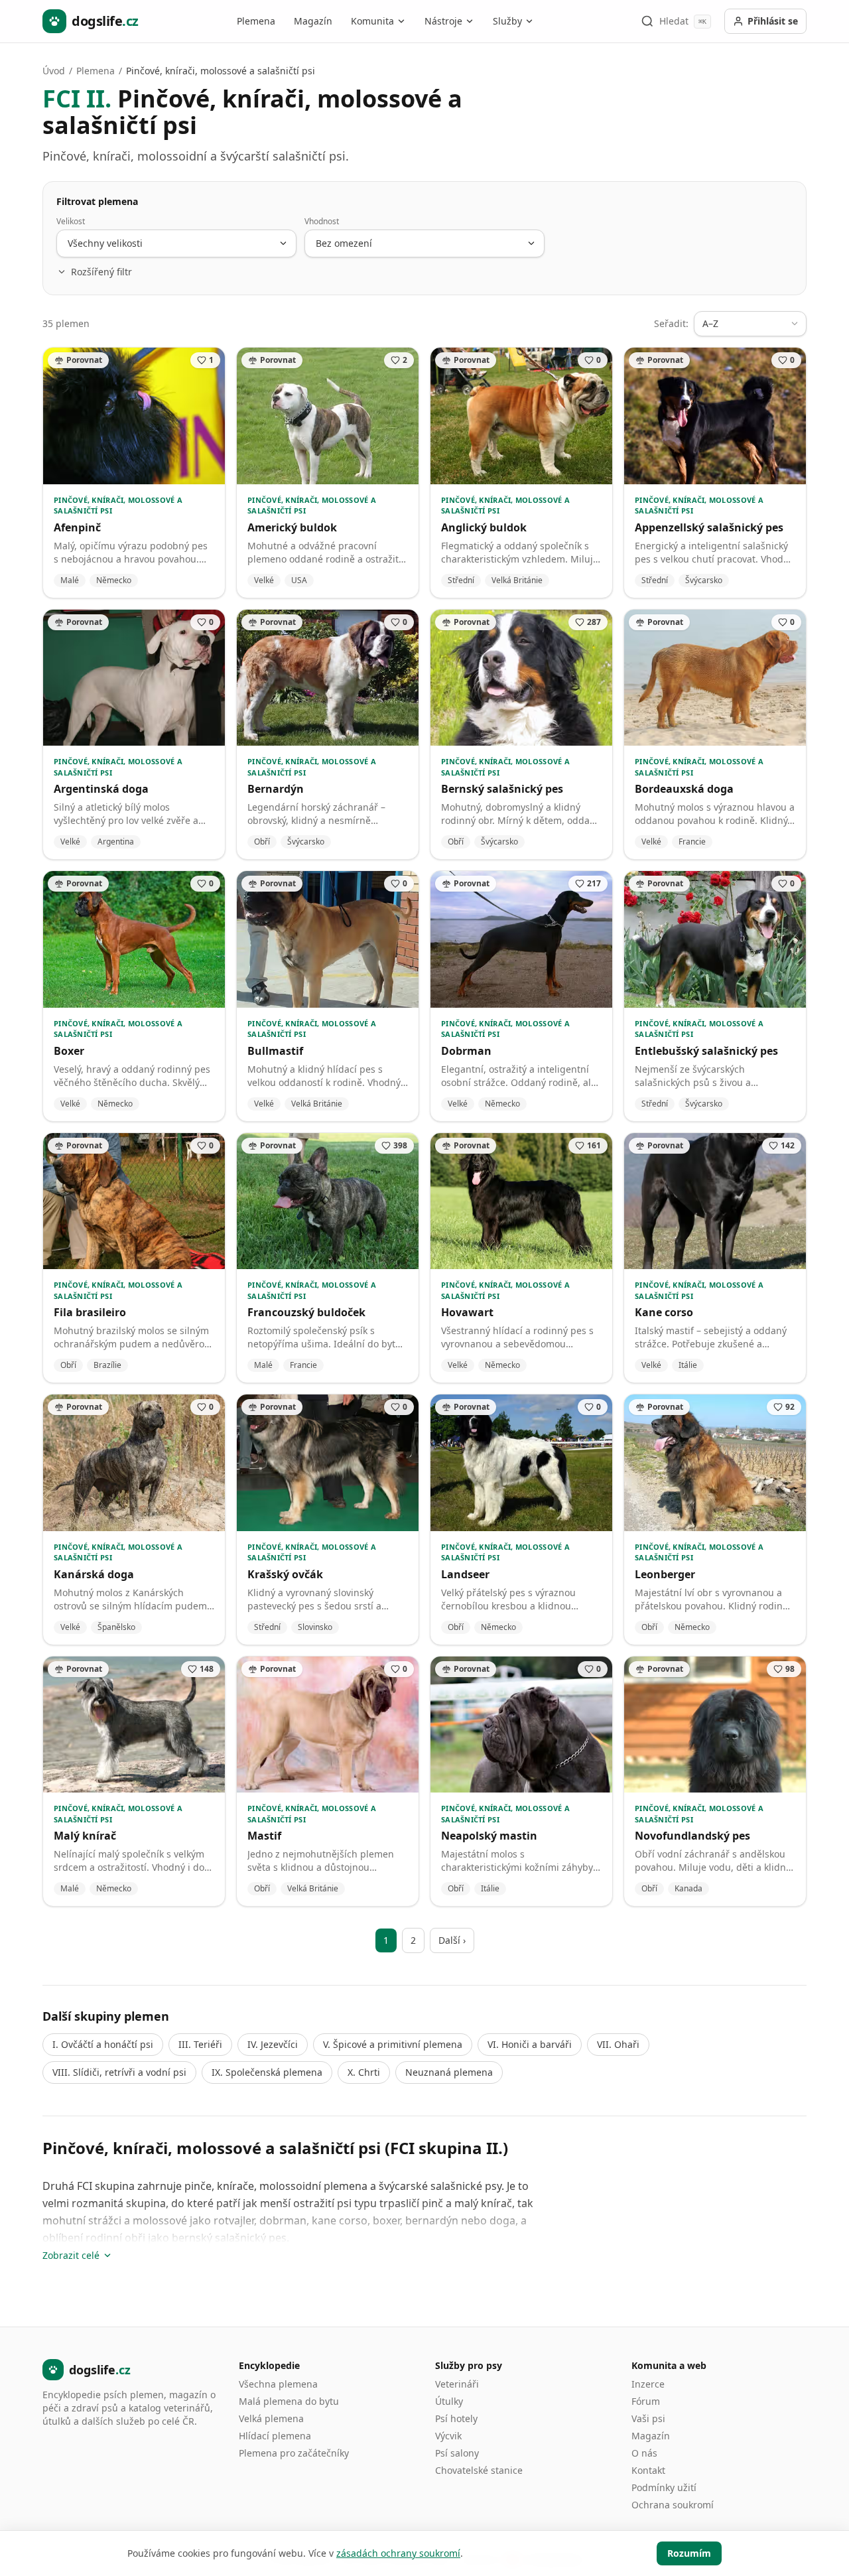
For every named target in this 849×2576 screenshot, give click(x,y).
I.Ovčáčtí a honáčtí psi (103, 2044)
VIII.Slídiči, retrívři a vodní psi (119, 2072)
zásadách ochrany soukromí (398, 2553)
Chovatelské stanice (479, 2470)
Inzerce (648, 2384)
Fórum (646, 2401)
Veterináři (457, 2384)
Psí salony (457, 2453)
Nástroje (443, 21)
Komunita (372, 21)
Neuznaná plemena (449, 2072)
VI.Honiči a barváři (530, 2044)
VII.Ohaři (618, 2044)
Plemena (256, 21)
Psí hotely (456, 2418)
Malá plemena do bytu (289, 2401)
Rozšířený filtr (101, 272)
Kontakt (648, 2470)
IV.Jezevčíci (273, 2044)
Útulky (449, 2401)
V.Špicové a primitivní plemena (393, 2044)
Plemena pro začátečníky (294, 2453)
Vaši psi (648, 2418)
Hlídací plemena (275, 2436)
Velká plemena (271, 2418)
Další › (452, 1940)
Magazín (313, 21)
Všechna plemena (278, 2384)
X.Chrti (364, 2072)
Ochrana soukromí (673, 2505)
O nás (644, 2453)
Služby (507, 21)
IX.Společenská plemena (267, 2072)
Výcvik (448, 2436)
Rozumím (689, 2553)
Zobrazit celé (71, 2255)
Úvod (54, 71)
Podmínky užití (664, 2487)
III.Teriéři (200, 2044)
